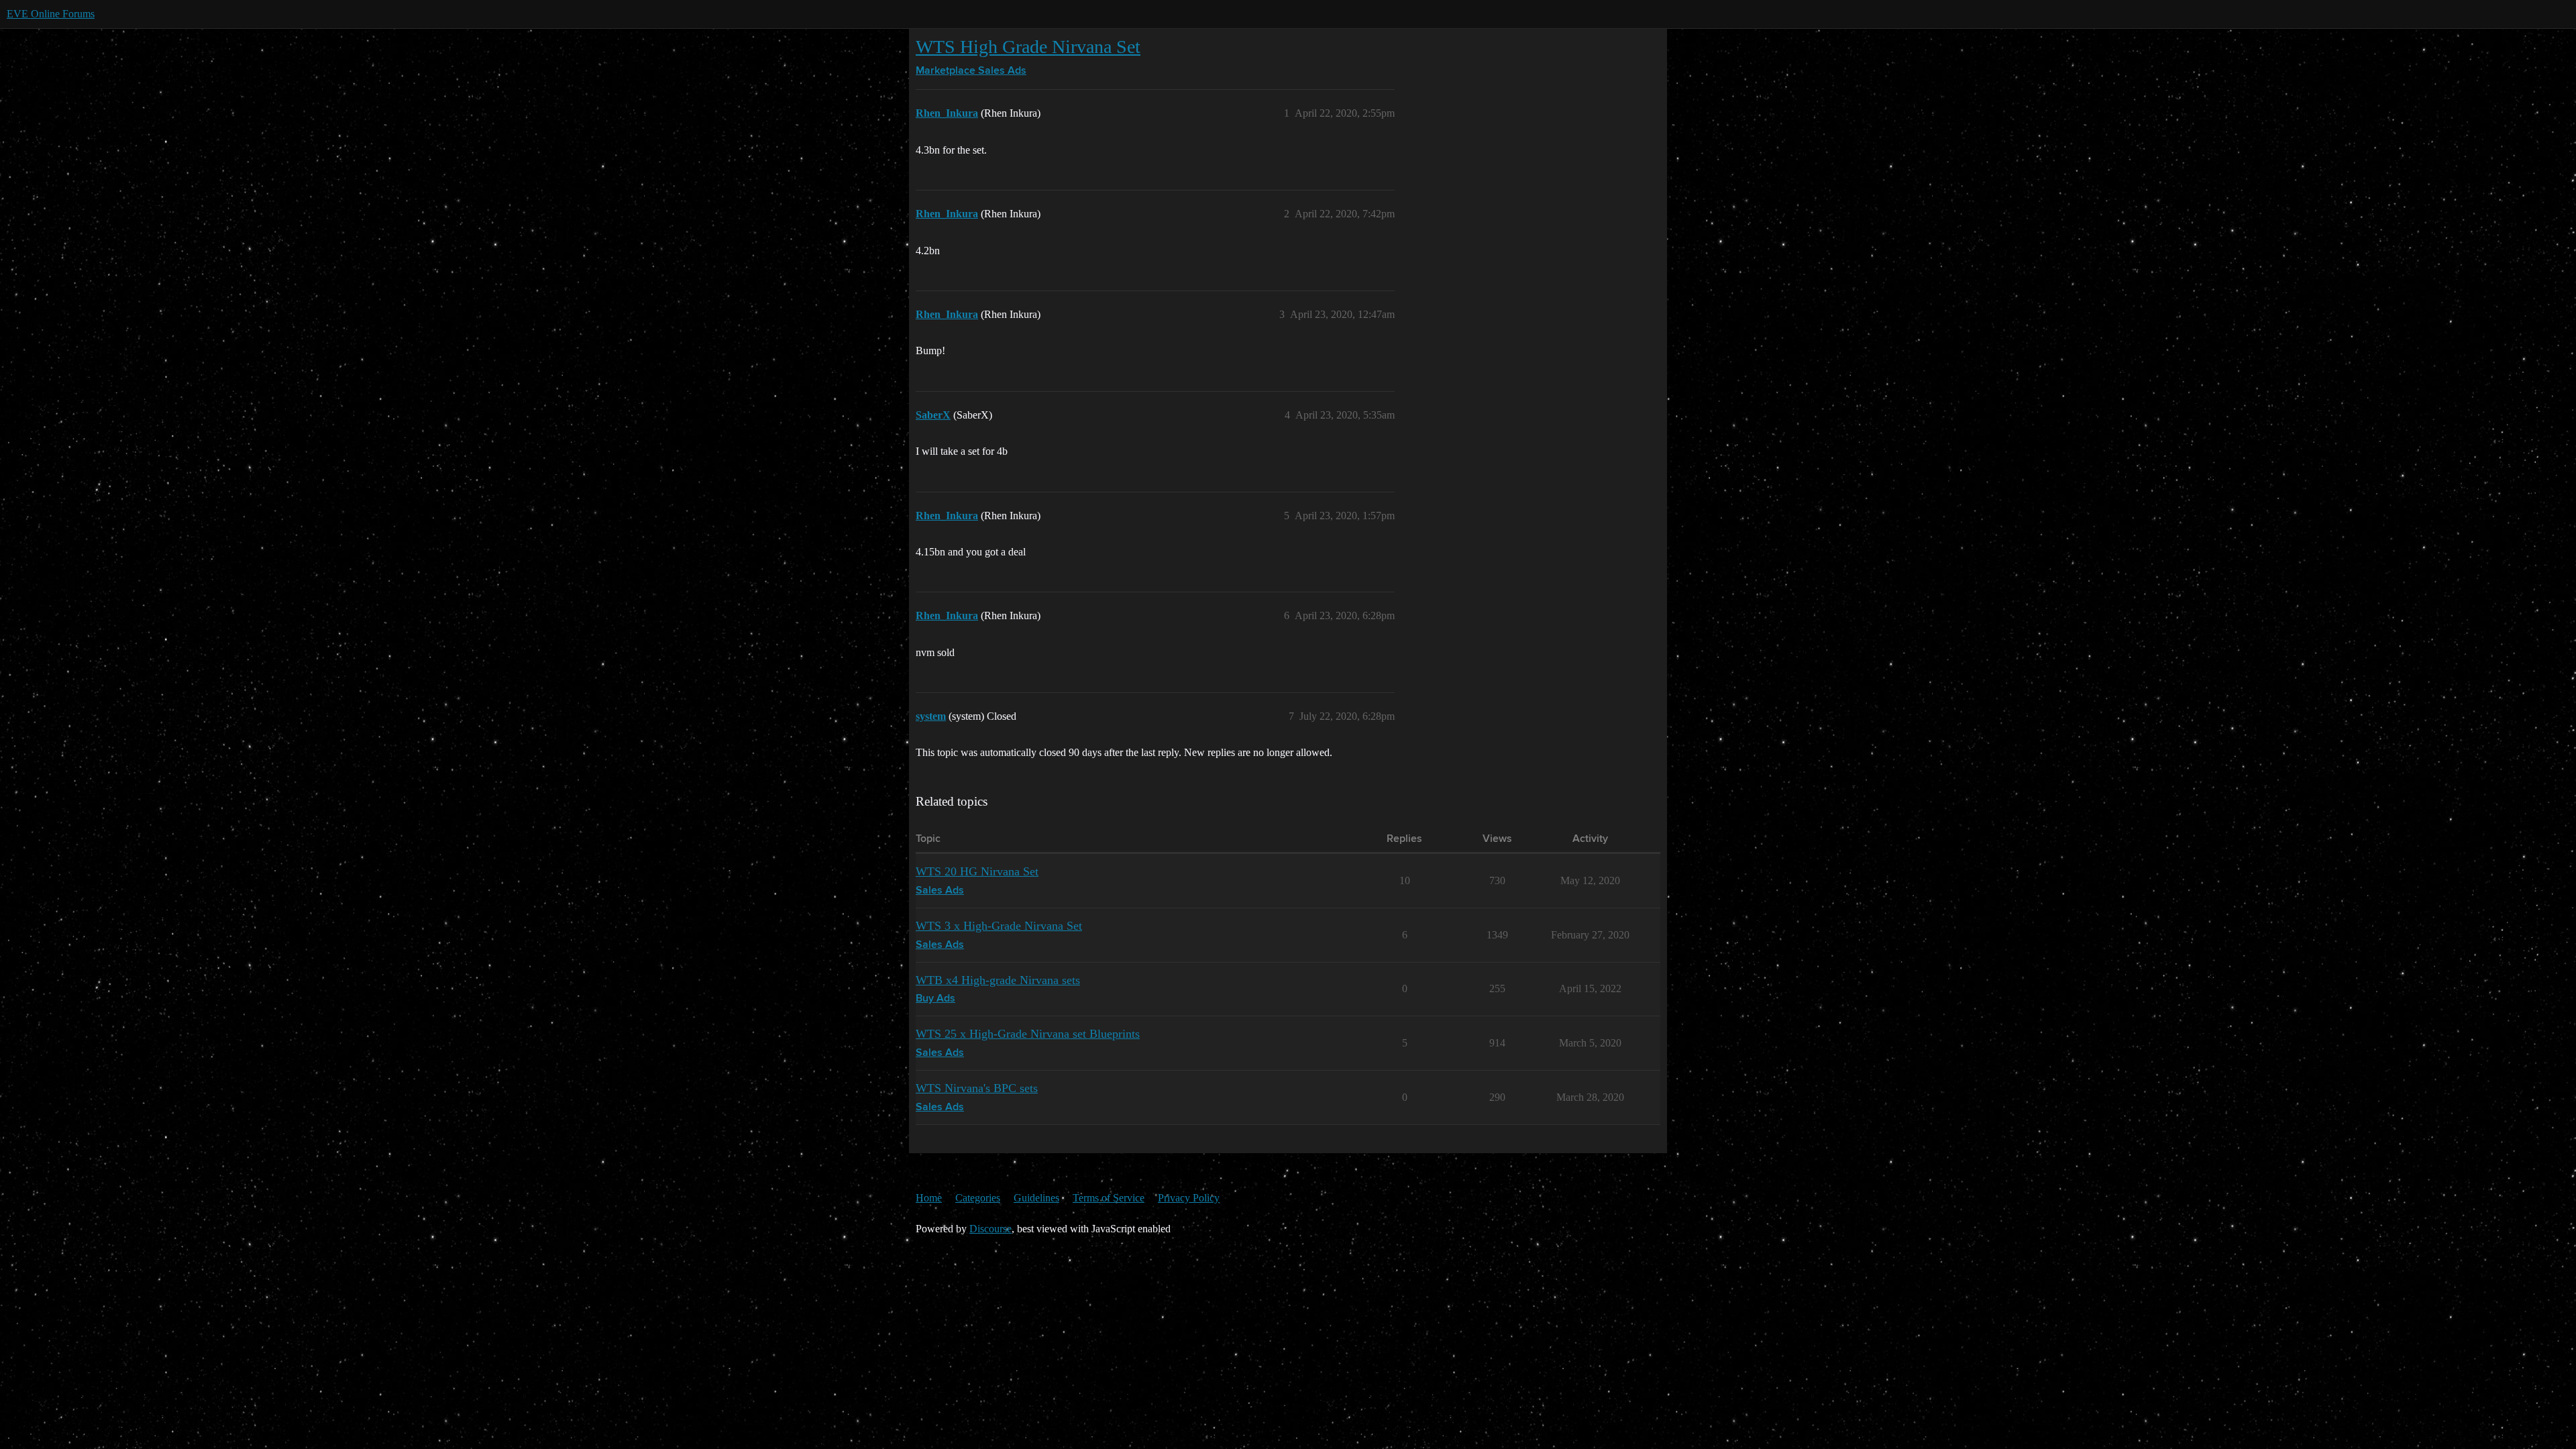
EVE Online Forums (51, 14)
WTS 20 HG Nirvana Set (977, 871)
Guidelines (1036, 1198)
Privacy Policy (1189, 1198)
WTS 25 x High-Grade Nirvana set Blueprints (1028, 1034)
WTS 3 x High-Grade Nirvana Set (999, 926)
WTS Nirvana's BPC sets (977, 1088)
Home (929, 1198)
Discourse (990, 1229)
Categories (978, 1198)
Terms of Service (1109, 1198)
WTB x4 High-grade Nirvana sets (998, 980)
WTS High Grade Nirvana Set (1028, 47)
